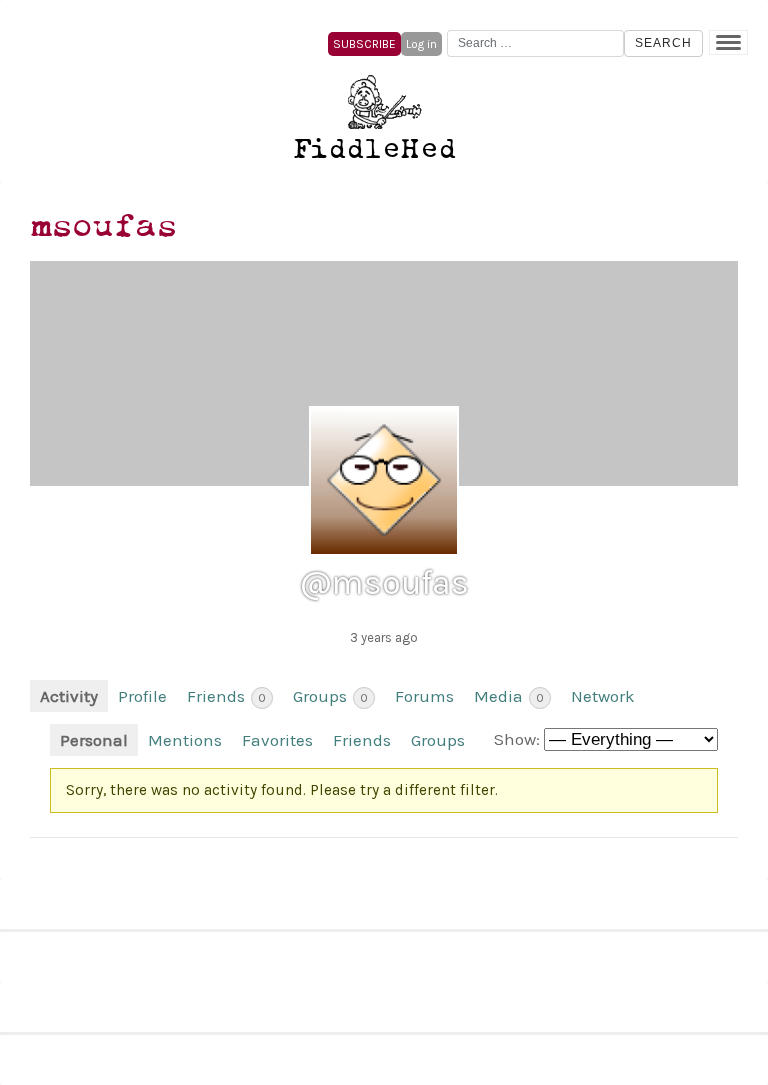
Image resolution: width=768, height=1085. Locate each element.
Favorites (277, 740)
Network (603, 696)
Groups (330, 696)
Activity (69, 696)
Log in (421, 44)
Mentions (185, 740)
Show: (517, 739)
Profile (142, 696)
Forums (424, 696)
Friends (226, 696)
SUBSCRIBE (364, 44)
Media (509, 696)
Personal (94, 740)
